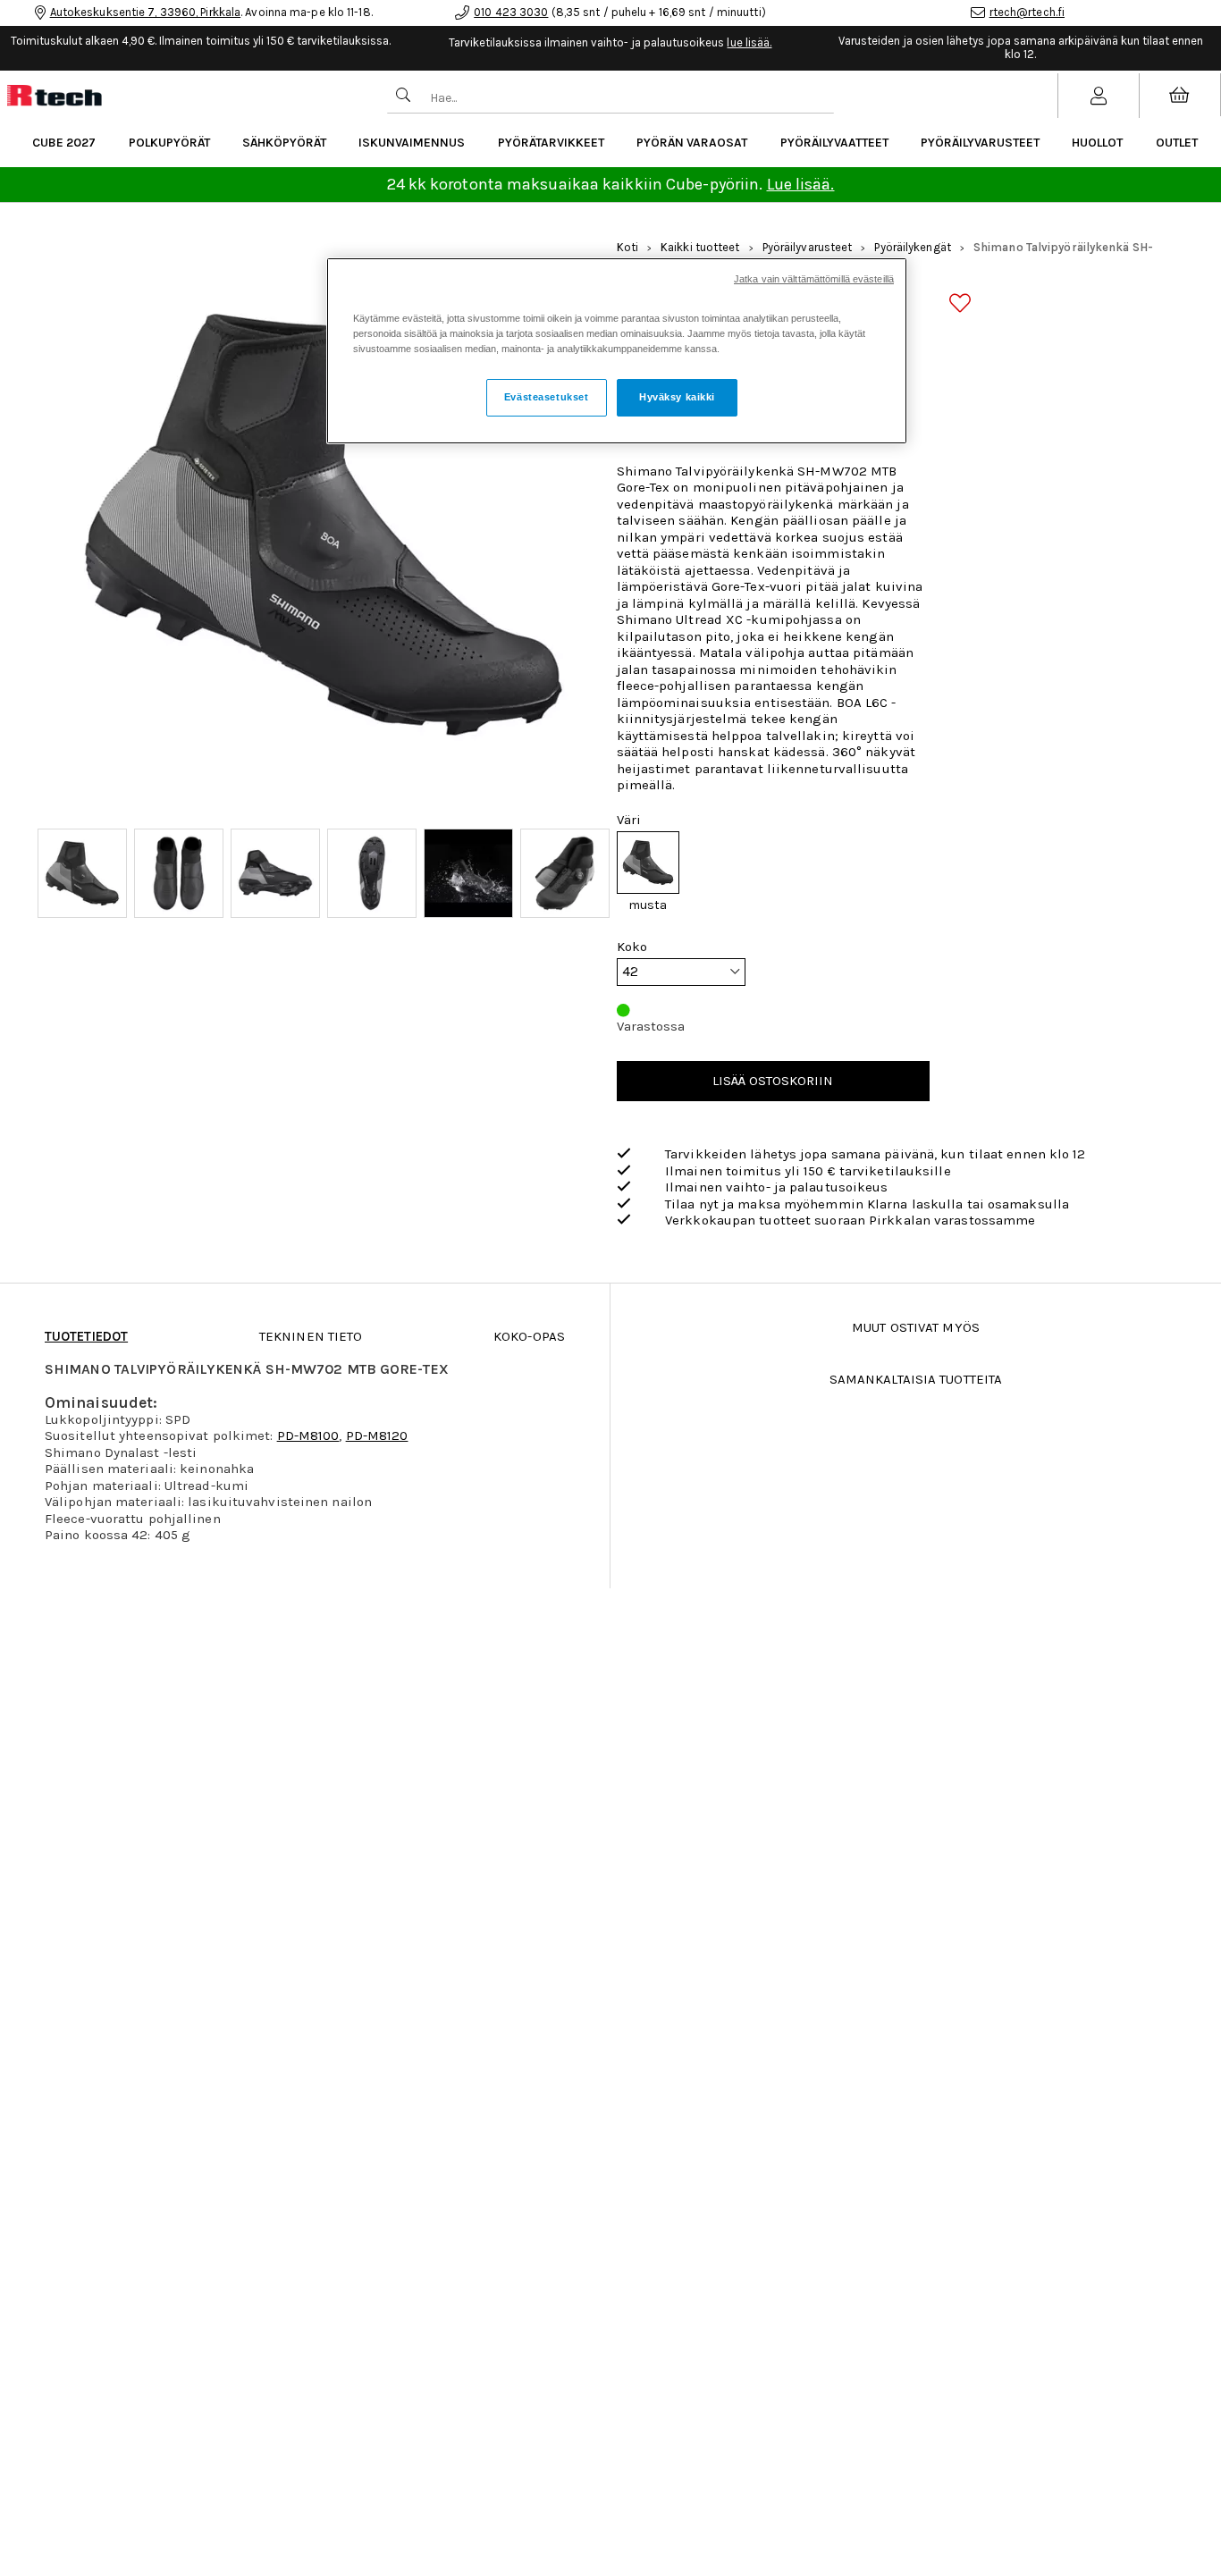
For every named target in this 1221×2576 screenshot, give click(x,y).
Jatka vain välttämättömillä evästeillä (814, 279)
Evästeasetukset (547, 397)
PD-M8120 (377, 1435)
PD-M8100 (308, 1435)
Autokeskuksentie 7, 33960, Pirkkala (146, 12)
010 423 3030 (511, 12)
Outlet (1177, 143)
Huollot (1097, 143)
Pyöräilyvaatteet (834, 143)
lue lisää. (749, 42)
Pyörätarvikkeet (551, 143)
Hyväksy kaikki (677, 397)
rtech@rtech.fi (1027, 12)
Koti (627, 247)
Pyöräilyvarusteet (980, 143)
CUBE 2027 (64, 143)
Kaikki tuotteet (700, 247)
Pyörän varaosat (692, 143)
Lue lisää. (801, 184)
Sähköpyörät (284, 143)
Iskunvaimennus (412, 143)
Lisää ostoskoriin (773, 1081)
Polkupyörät (169, 143)
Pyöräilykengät (912, 247)
